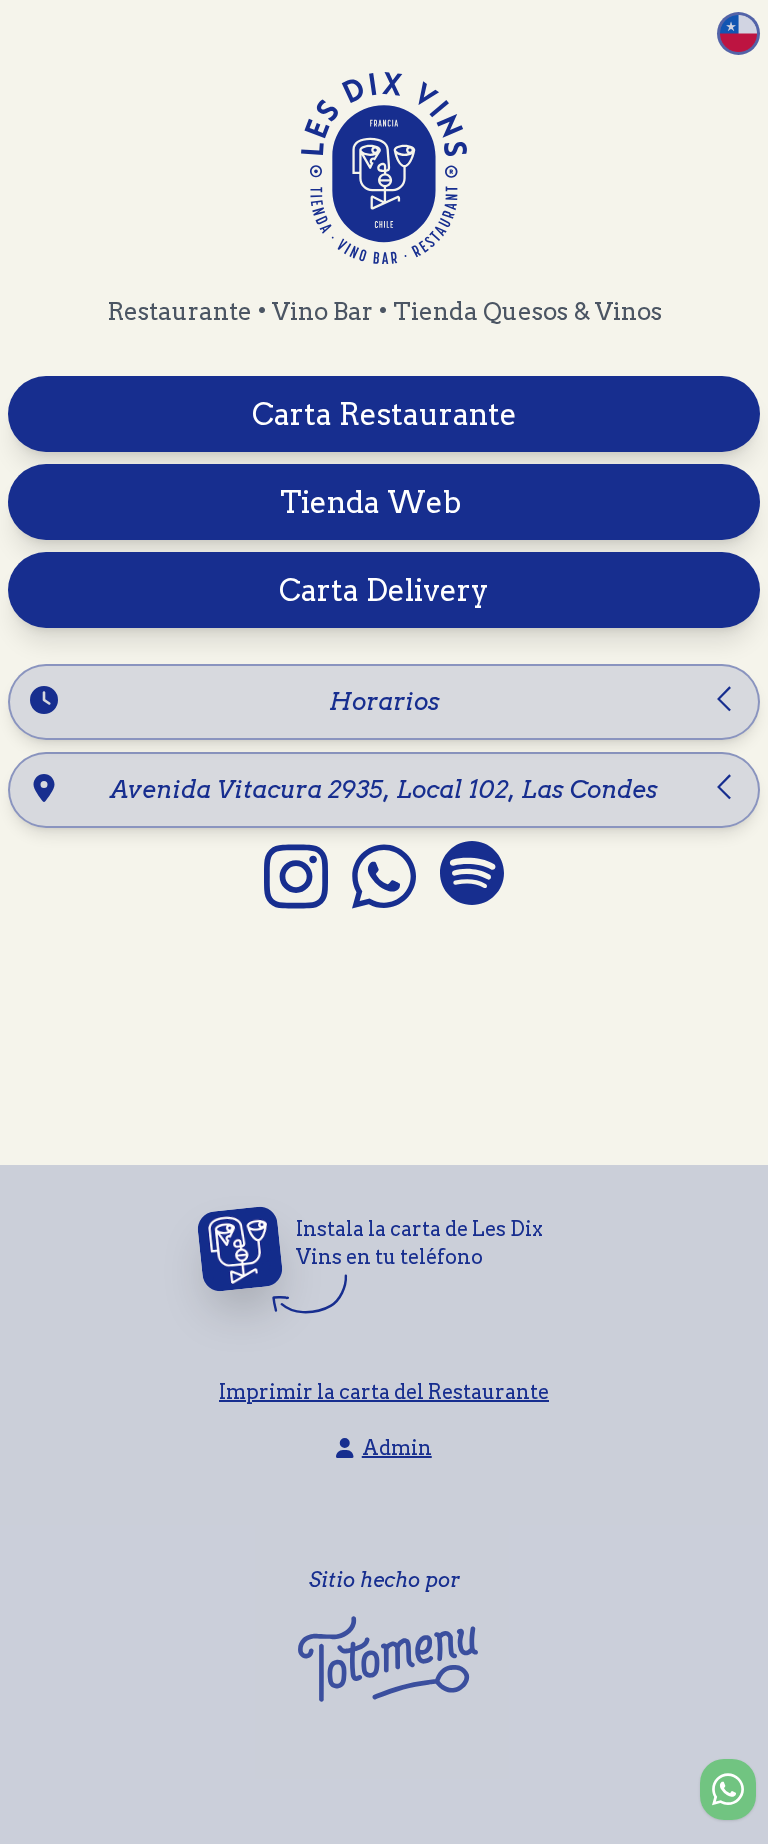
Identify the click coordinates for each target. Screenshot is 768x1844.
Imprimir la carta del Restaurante (384, 1392)
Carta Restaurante (384, 414)
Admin (397, 1448)
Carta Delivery (384, 590)
